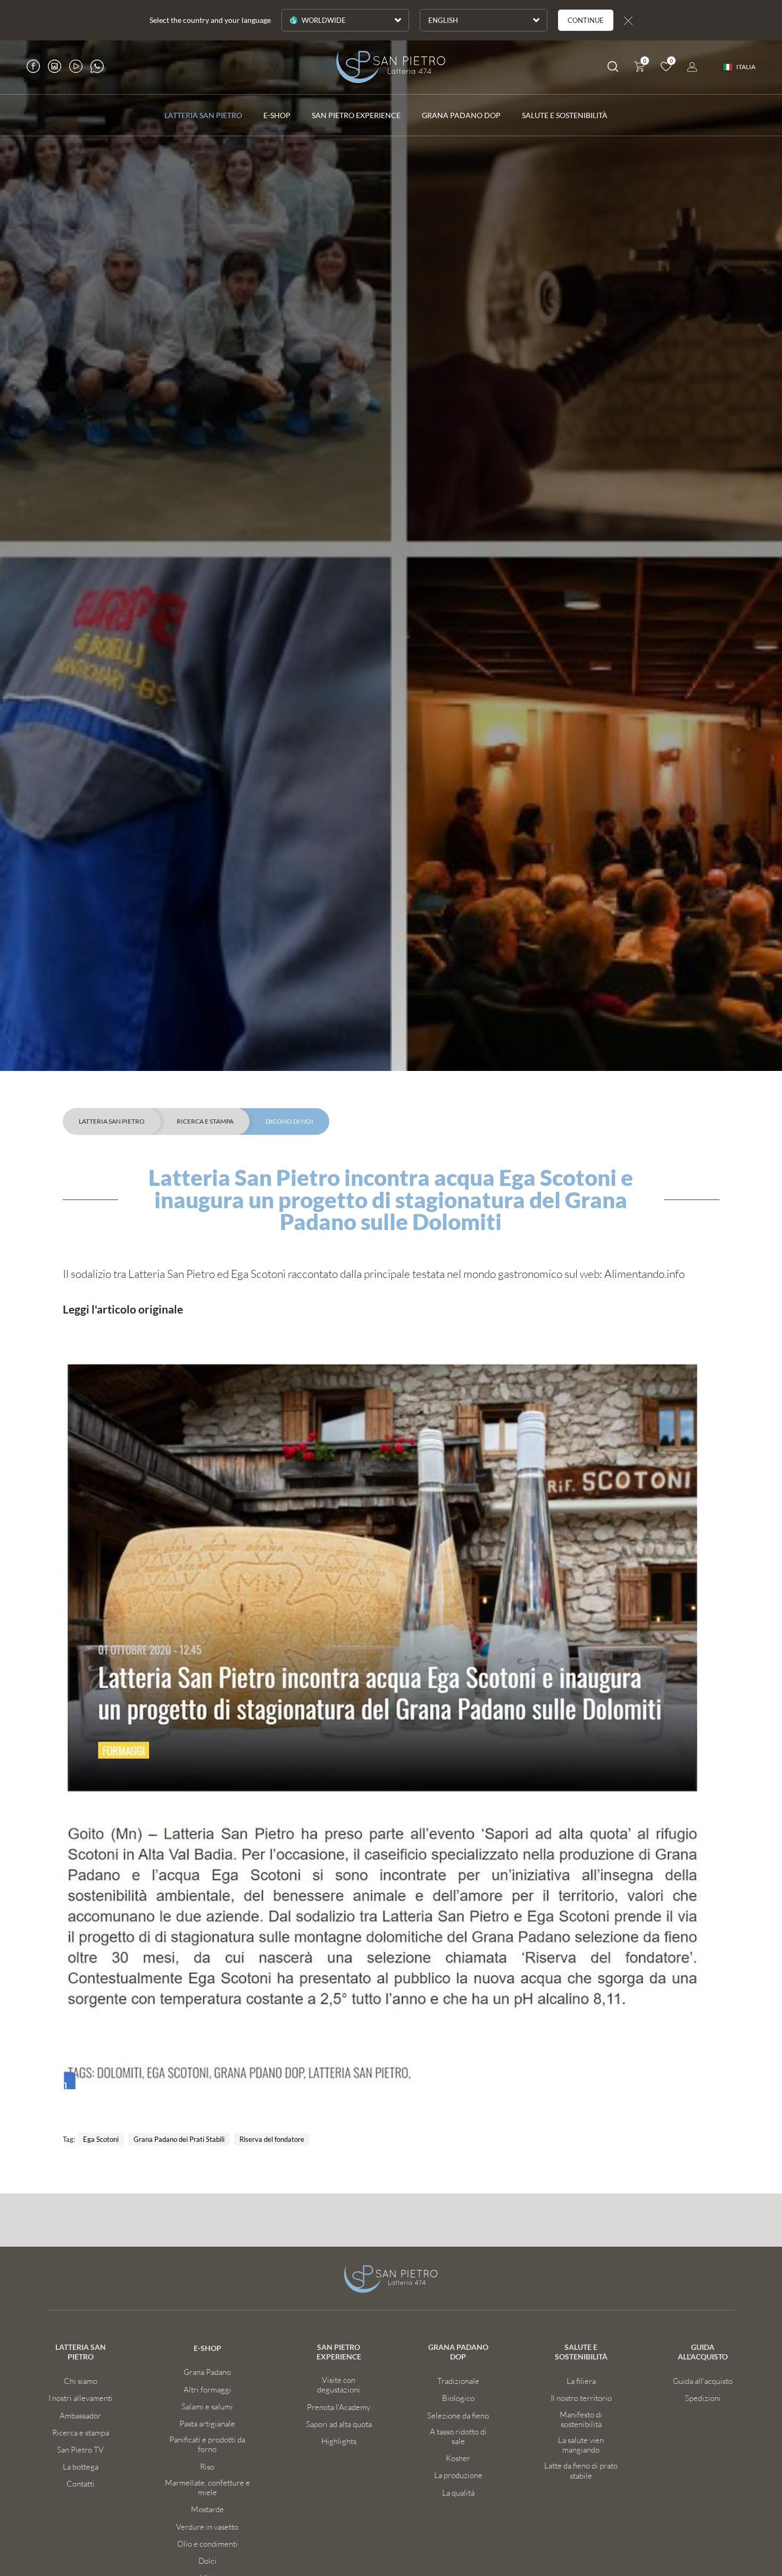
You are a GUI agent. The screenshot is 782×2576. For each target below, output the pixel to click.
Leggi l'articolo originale (123, 1309)
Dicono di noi (289, 1121)
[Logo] (391, 67)
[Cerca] (613, 68)
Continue (586, 20)
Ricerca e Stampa (205, 1121)
